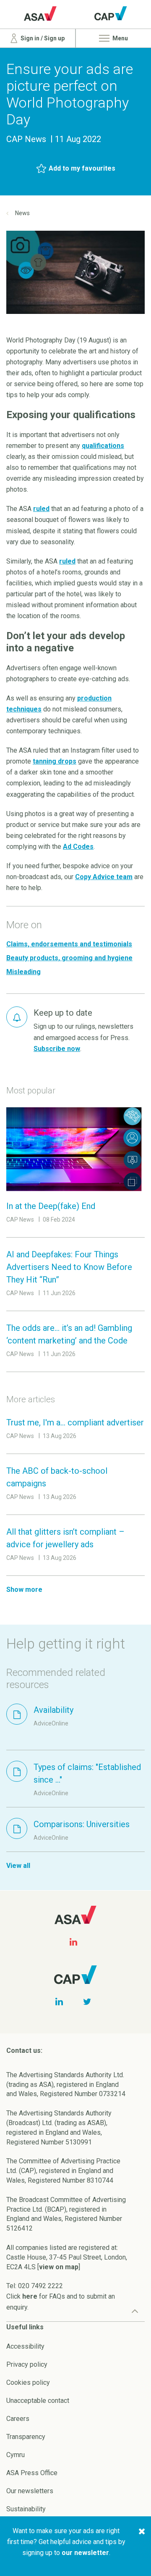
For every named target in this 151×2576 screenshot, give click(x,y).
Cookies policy (28, 2382)
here (30, 2296)
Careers (18, 2419)
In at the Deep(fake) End (51, 1206)
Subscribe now (57, 1049)
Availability (53, 1710)
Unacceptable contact (38, 2401)
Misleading (23, 972)
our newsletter (85, 2553)
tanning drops (55, 761)
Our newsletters (30, 2491)
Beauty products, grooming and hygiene (69, 958)
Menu (120, 38)
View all (18, 1866)
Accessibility (25, 2346)
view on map (59, 2267)
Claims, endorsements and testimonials (69, 944)
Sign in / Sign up (42, 38)
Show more (24, 1590)
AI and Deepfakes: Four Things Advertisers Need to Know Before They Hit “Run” (69, 1267)
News (22, 213)
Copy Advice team (104, 877)
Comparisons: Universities (82, 1824)
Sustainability (26, 2509)
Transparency (26, 2437)
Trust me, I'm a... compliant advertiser (75, 1422)
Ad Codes (78, 847)
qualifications (103, 446)
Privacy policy (27, 2364)
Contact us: (24, 2051)
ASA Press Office (32, 2473)
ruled (41, 509)
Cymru (16, 2455)
